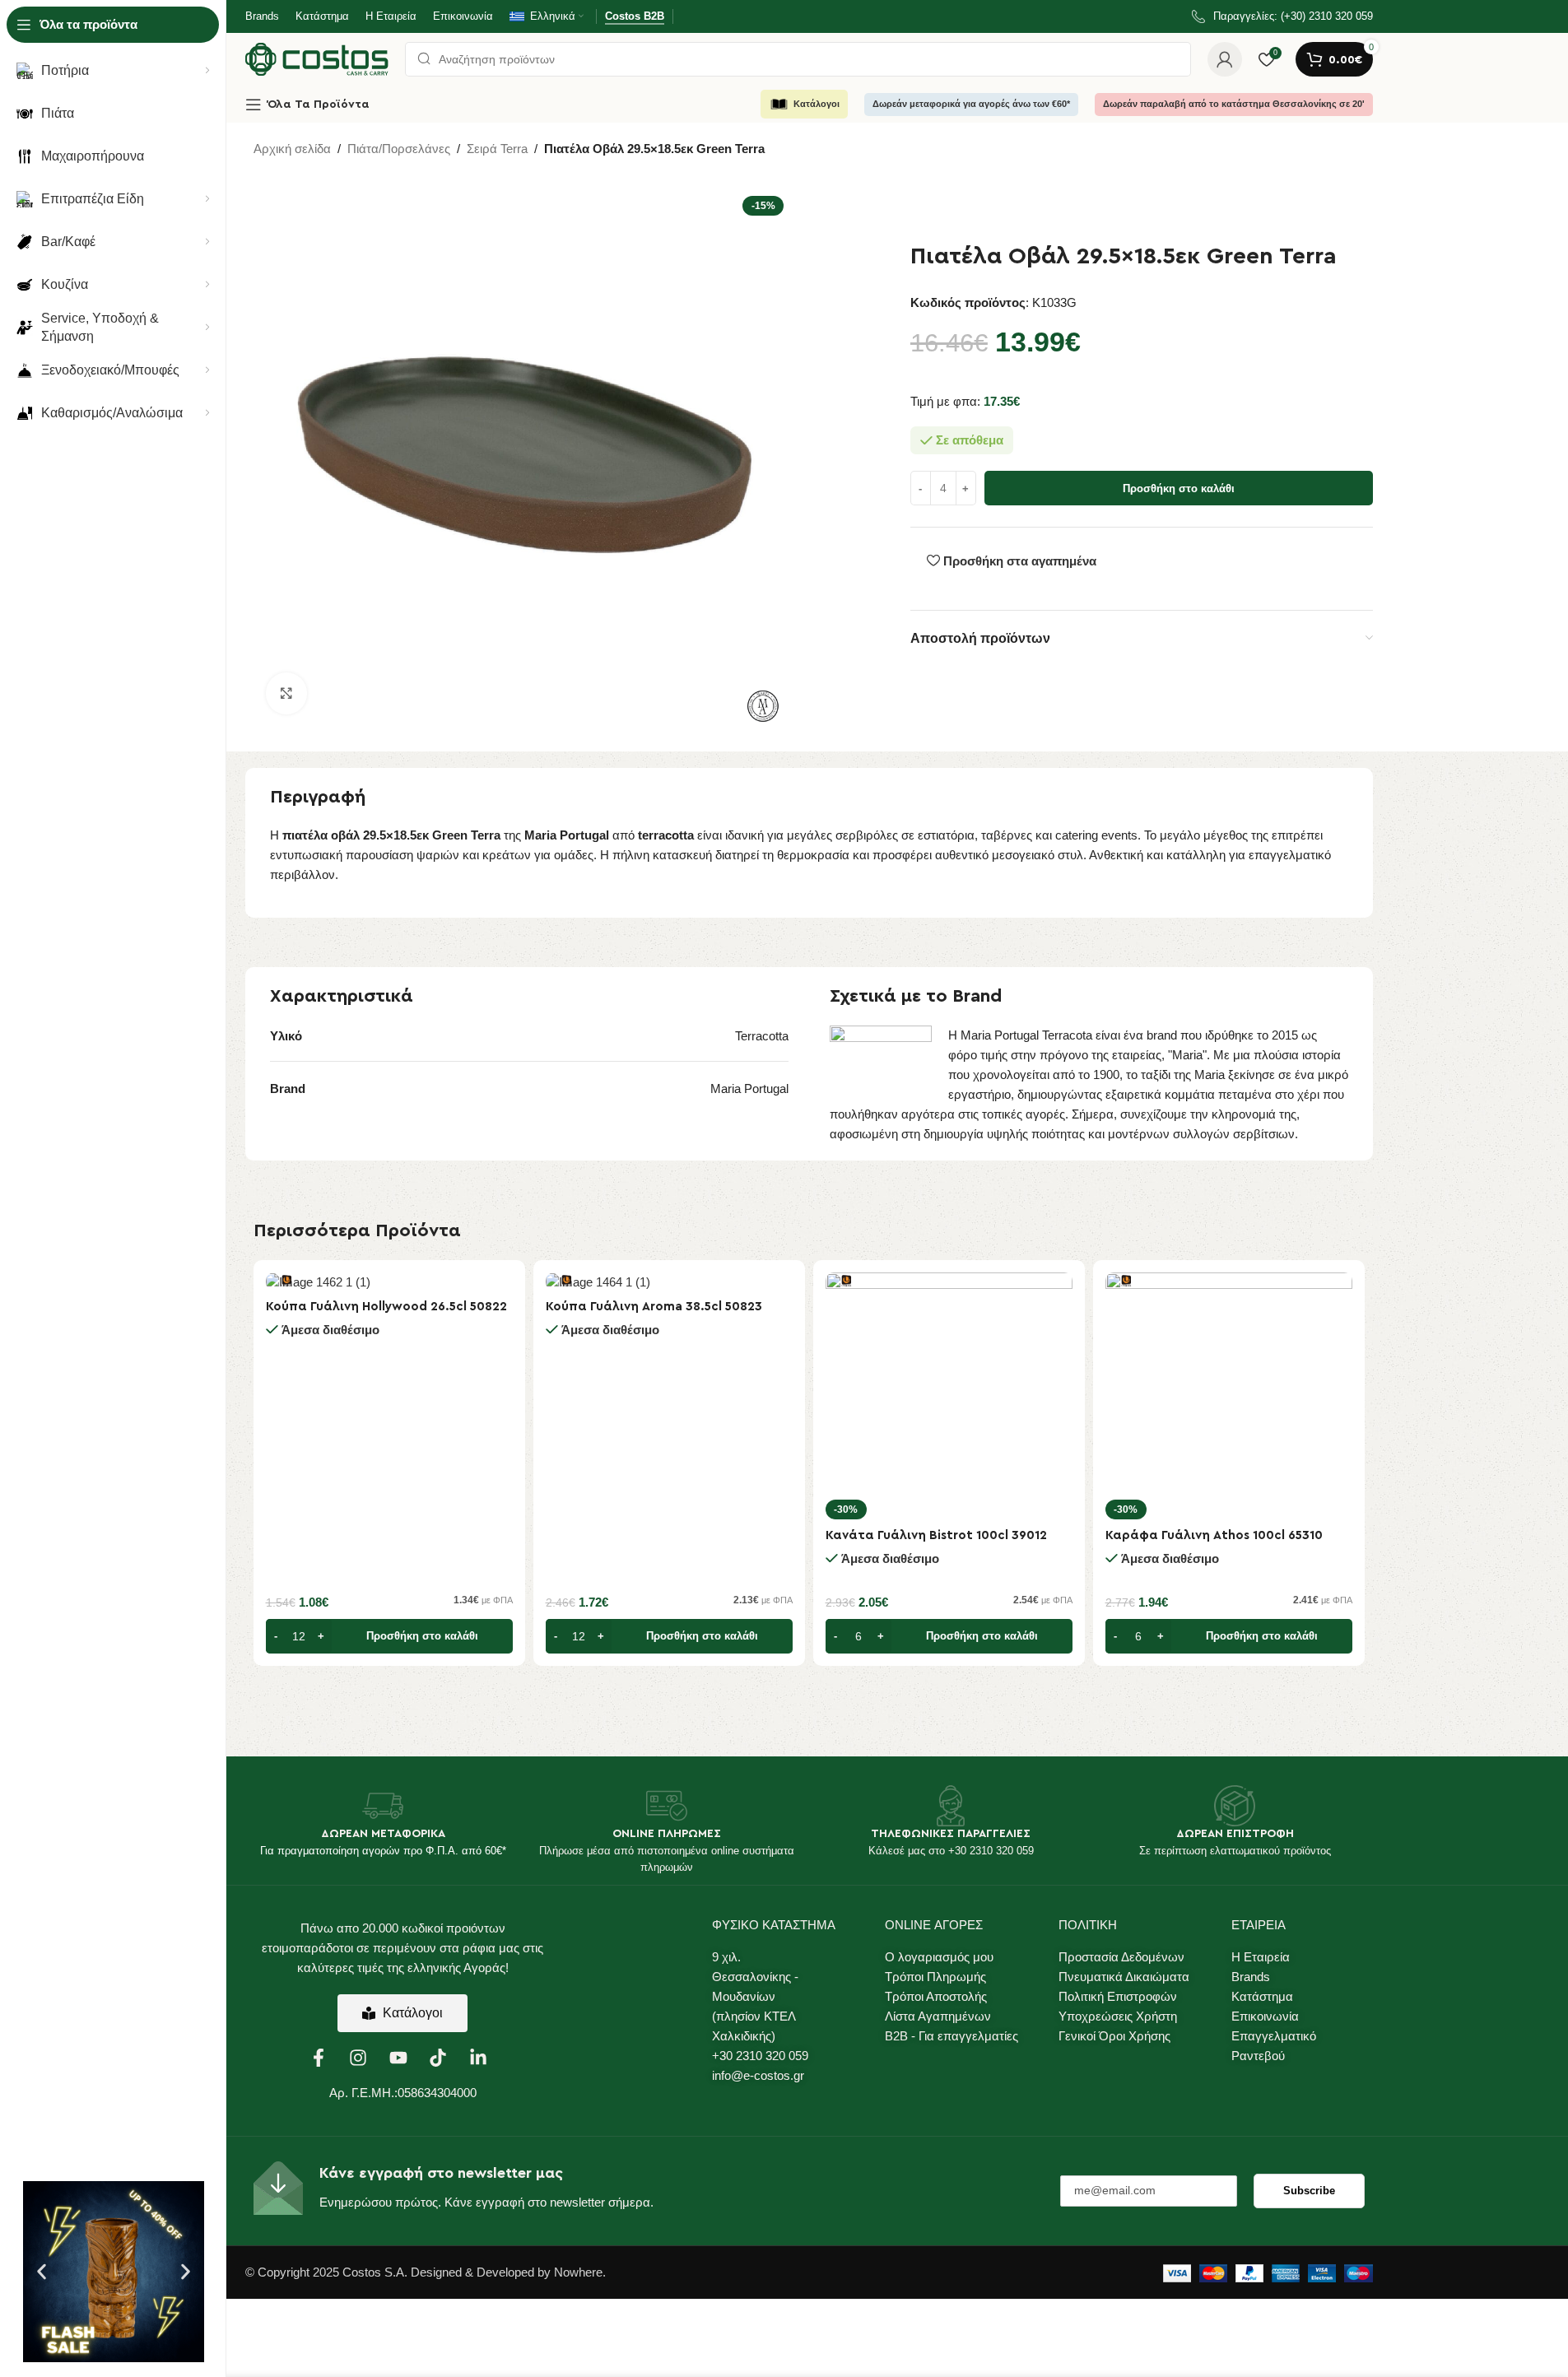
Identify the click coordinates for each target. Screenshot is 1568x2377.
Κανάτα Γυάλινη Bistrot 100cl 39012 (936, 1535)
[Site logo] (317, 58)
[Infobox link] (1282, 17)
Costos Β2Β (635, 16)
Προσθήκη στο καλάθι (1179, 488)
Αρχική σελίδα (292, 149)
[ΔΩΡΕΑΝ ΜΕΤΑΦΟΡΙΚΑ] (383, 1806)
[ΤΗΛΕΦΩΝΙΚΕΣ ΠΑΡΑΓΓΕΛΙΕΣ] (951, 1806)
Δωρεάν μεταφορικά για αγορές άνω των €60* (971, 104)
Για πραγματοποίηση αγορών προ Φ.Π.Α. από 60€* (383, 1851)
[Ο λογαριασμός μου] (1225, 59)
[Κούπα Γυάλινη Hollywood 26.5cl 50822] (389, 1282)
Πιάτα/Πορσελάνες (399, 149)
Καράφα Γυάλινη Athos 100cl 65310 (1214, 1535)
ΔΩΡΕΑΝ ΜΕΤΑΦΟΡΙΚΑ (383, 1834)
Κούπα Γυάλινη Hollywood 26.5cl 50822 (386, 1307)
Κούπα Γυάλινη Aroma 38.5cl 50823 (654, 1307)
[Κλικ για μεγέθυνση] (286, 693)
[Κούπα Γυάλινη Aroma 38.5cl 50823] (669, 1282)
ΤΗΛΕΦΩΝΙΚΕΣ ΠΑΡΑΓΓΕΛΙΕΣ (951, 1834)
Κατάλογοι (817, 104)
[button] (42, 2272)
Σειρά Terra (497, 149)
